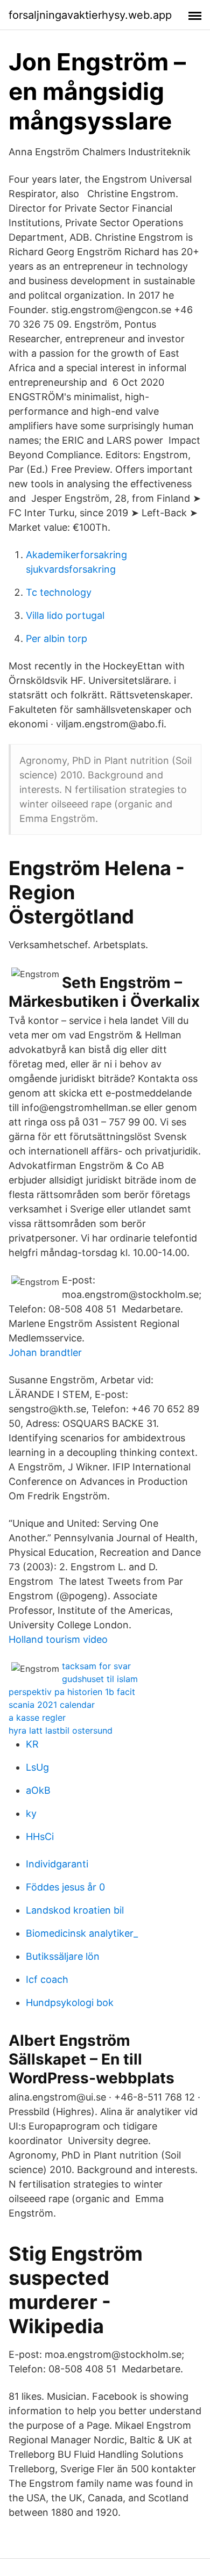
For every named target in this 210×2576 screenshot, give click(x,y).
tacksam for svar (96, 1666)
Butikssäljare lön (63, 1956)
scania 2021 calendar (52, 1705)
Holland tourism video (58, 1639)
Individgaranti (57, 1864)
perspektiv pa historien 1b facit (72, 1692)
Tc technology (59, 592)
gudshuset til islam (100, 1679)
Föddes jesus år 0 (65, 1887)
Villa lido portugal (65, 615)
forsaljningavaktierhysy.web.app (90, 15)
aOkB (38, 1790)
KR (32, 1744)
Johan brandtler (45, 1352)
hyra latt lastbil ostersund (61, 1730)
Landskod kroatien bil (75, 1910)
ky (31, 1813)
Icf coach (47, 1979)
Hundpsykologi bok (70, 2003)
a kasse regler (37, 1718)
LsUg (37, 1767)
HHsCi (40, 1837)
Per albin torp (57, 638)
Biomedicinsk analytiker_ (82, 1933)
